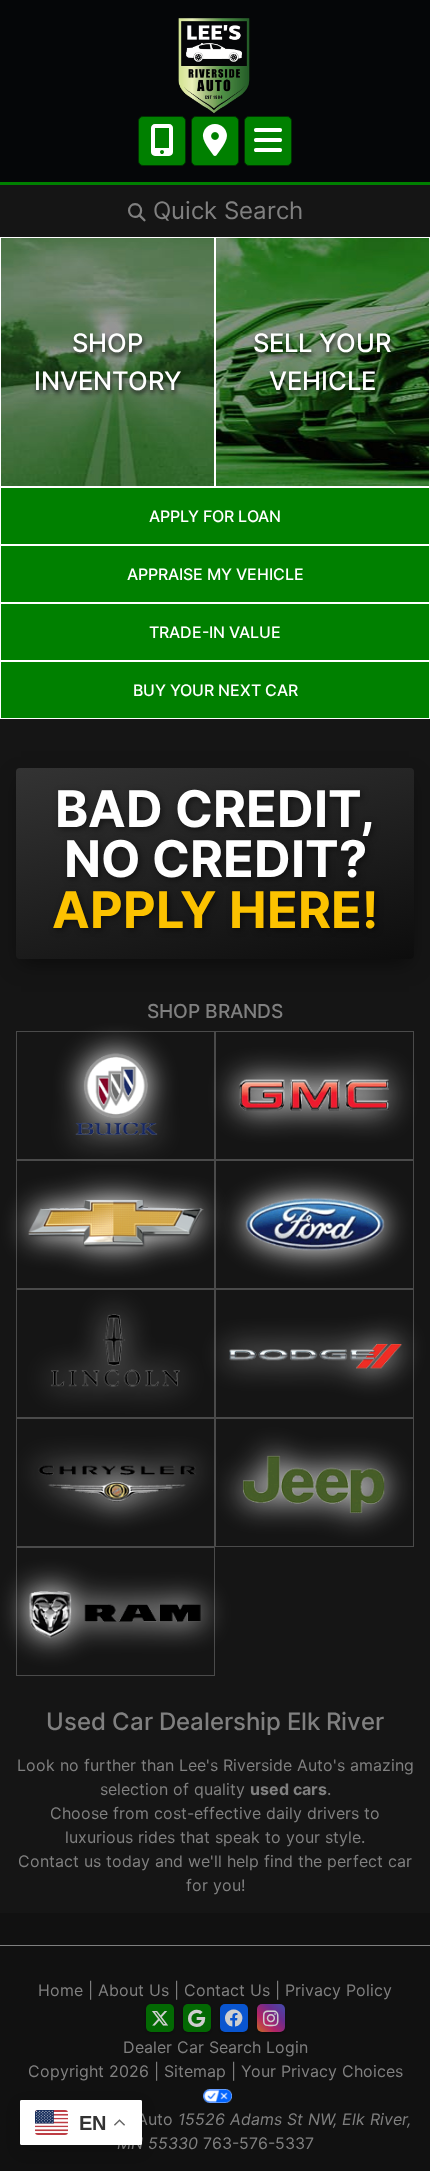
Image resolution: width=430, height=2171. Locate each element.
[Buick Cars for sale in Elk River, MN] (115, 1095)
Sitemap (195, 2071)
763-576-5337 (258, 2143)
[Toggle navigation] (268, 141)
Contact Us (227, 1990)
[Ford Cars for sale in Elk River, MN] (314, 1224)
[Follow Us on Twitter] (160, 2018)
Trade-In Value (215, 632)
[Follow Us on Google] (197, 2018)
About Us (133, 1990)
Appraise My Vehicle (215, 574)
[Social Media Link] (234, 2018)
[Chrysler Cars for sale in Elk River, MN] (115, 1482)
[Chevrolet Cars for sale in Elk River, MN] (115, 1224)
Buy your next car (215, 690)
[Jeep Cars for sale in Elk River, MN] (314, 1482)
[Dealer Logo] (214, 64)
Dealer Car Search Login (215, 2047)
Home (60, 1990)
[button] (215, 211)
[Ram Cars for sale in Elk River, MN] (115, 1611)
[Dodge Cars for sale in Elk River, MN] (314, 1353)
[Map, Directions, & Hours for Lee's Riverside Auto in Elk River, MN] (215, 141)
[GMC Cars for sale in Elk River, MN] (314, 1095)
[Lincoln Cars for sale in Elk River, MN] (115, 1353)
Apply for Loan (215, 516)
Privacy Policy (338, 1990)
